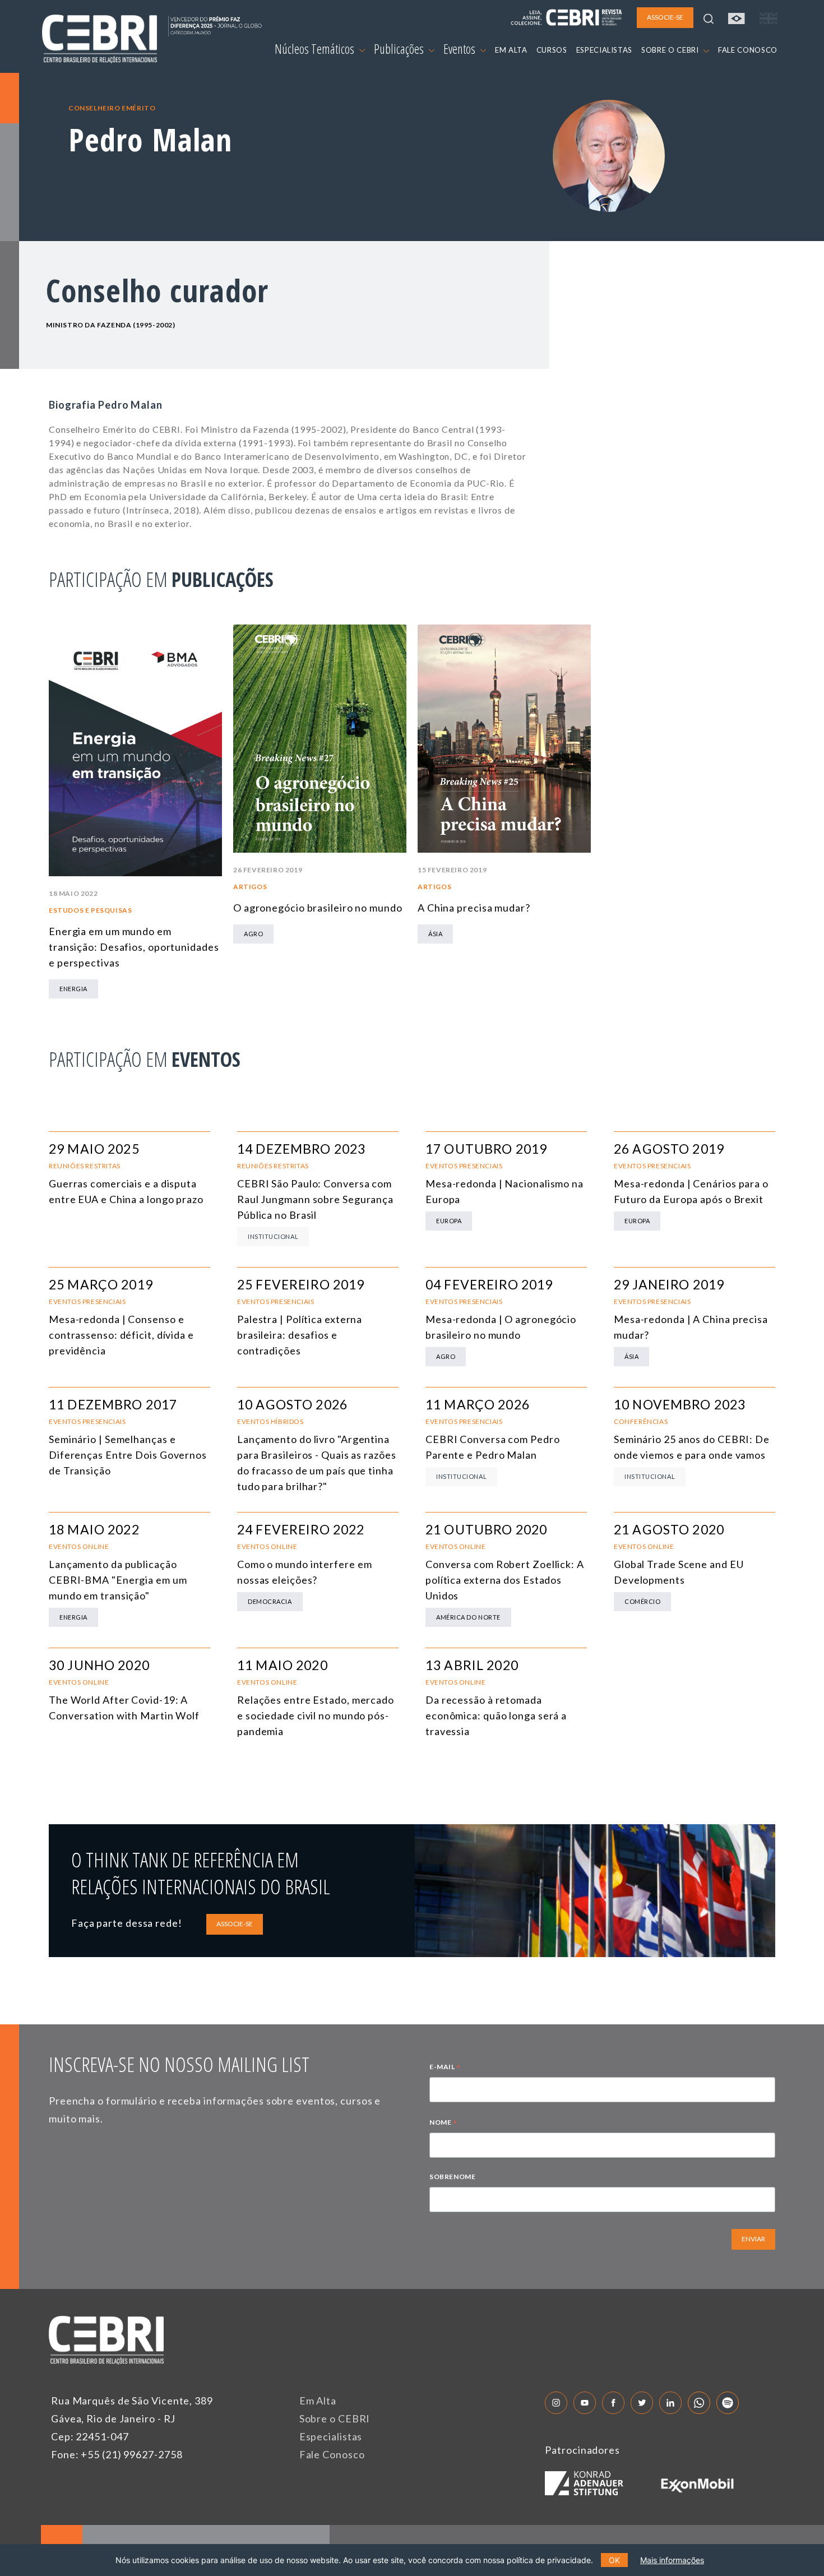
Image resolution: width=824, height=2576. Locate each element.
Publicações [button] (400, 49)
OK (614, 2560)
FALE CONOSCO (748, 50)
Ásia (435, 934)
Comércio (642, 1601)
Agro (253, 934)
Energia (73, 989)
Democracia (270, 1601)
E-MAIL (445, 2068)
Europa (449, 1221)
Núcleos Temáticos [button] (316, 49)
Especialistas (331, 2436)
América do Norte (468, 1617)
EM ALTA (511, 50)
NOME (443, 2124)
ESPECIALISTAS (604, 50)
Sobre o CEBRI (335, 2418)
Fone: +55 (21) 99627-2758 (117, 2454)
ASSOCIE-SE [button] (665, 17)
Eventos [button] (460, 49)
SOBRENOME (452, 2177)
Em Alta (318, 2401)
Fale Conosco (332, 2454)
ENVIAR (753, 2239)
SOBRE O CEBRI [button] (671, 50)
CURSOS (552, 50)
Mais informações (672, 2560)
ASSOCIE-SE (235, 1924)
